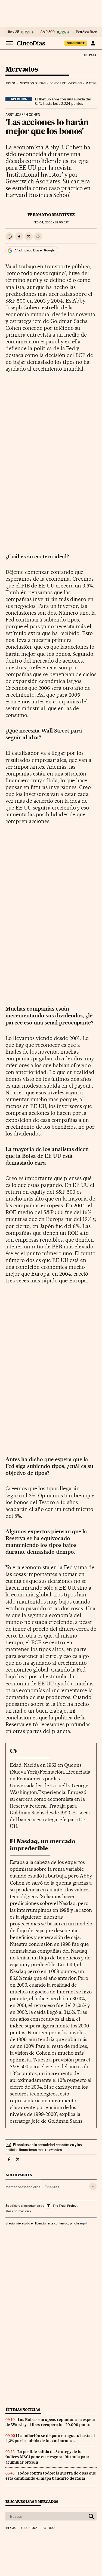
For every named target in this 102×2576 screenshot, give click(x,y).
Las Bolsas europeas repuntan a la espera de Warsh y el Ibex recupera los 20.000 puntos (50, 2422)
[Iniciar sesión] (93, 43)
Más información (17, 2211)
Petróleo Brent (87, 32)
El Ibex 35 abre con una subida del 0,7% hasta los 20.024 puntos (63, 101)
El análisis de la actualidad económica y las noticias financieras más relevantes (44, 2147)
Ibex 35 (14, 32)
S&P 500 (48, 32)
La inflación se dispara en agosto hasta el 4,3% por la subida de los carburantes (50, 2438)
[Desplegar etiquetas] (93, 2186)
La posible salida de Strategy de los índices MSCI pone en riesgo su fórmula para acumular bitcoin (47, 2457)
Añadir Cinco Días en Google (34, 250)
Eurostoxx (29, 2528)
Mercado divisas (33, 83)
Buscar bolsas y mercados (32, 2502)
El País (90, 55)
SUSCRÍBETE (76, 43)
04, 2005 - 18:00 (51, 222)
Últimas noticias (23, 2410)
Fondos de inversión (66, 83)
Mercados (22, 70)
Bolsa (11, 83)
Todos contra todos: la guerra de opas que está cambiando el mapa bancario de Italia (51, 2476)
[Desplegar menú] (9, 43)
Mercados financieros (23, 2187)
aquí (83, 2223)
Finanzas (52, 2187)
